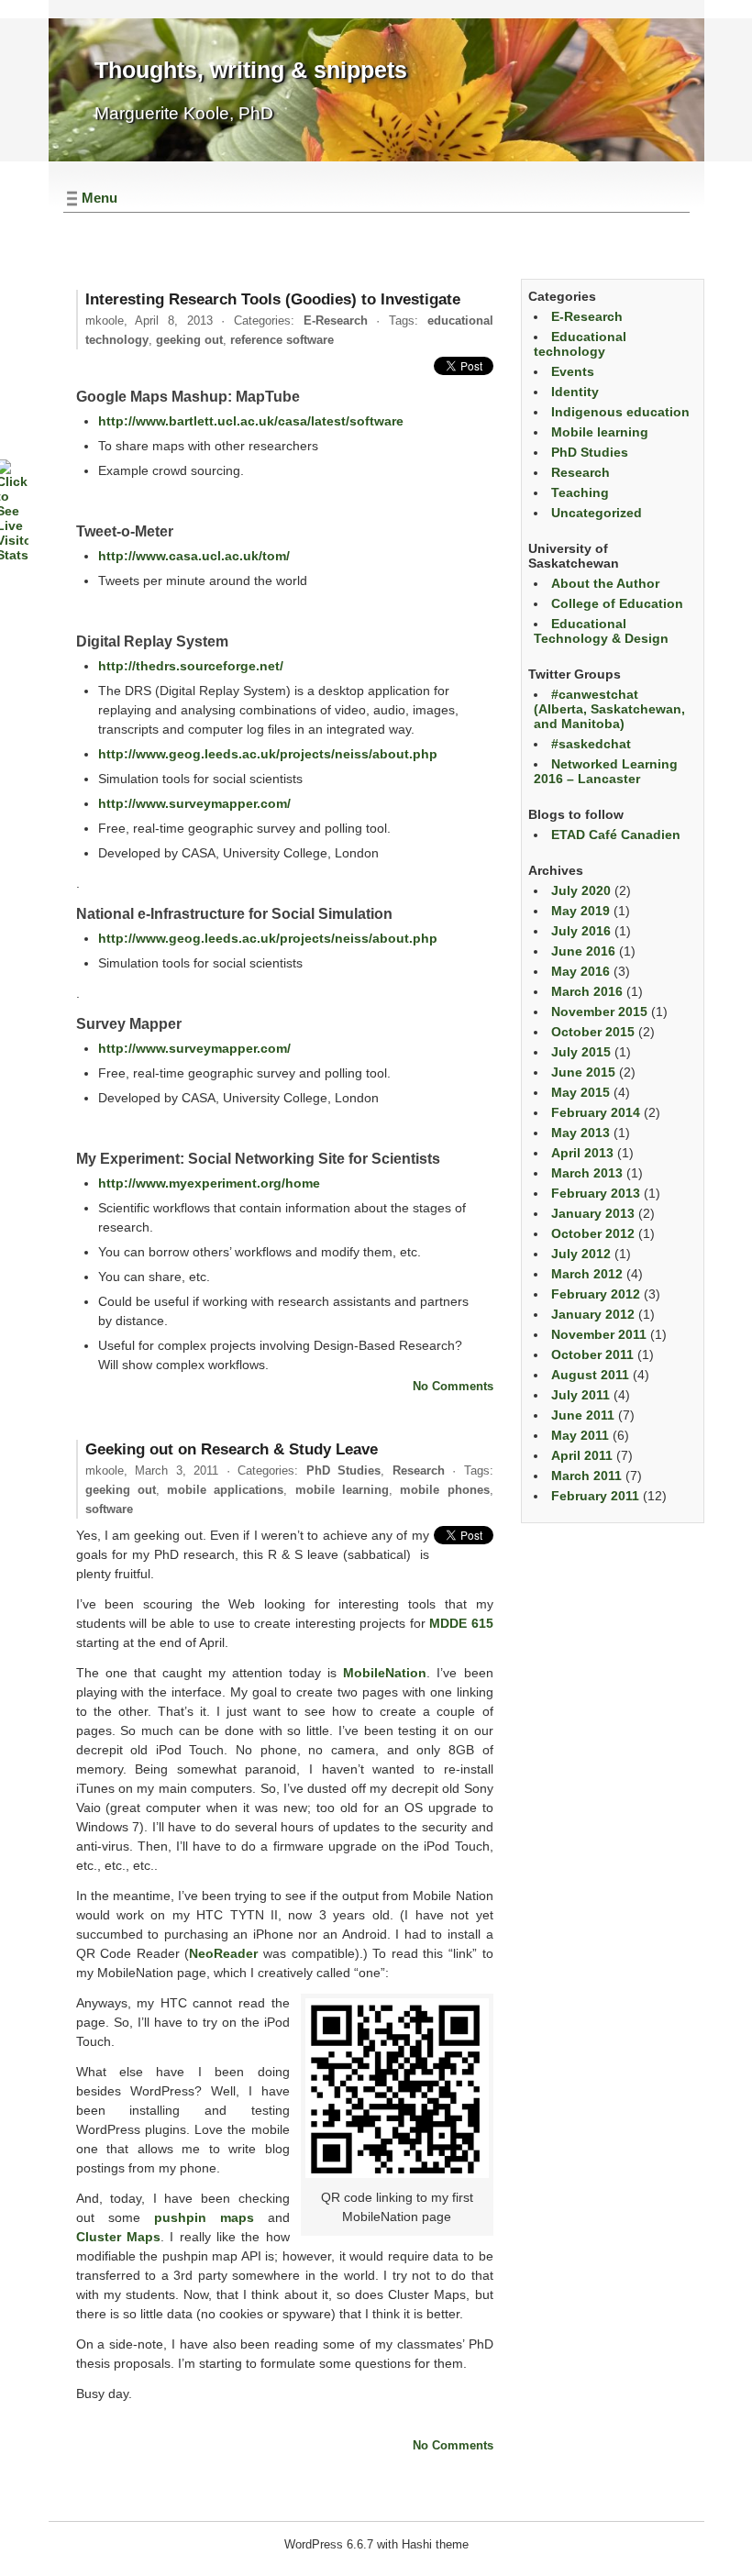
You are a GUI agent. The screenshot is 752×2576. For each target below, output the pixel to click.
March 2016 (587, 991)
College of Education (617, 603)
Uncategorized (597, 513)
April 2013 (582, 1153)
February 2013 (596, 1193)
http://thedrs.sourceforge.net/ (191, 666)
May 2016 (581, 971)
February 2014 (596, 1112)
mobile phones (444, 1490)
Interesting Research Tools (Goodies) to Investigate (273, 299)
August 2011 (590, 1375)
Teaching (580, 492)
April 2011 (582, 1455)
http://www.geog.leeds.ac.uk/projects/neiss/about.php (268, 754)
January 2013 (593, 1213)
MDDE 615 (461, 1623)
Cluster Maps (118, 2237)
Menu (100, 198)
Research (419, 1470)
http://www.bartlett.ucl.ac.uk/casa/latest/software (251, 421)
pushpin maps (204, 2217)
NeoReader (223, 1953)
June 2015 (583, 1072)
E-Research (336, 321)
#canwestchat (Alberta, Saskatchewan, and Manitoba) (609, 709)
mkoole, (149, 321)
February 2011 (595, 1496)
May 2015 (581, 1092)
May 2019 (581, 911)
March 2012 (587, 1274)
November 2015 (599, 1012)
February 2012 (596, 1294)
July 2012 (581, 1254)
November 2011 (599, 1334)
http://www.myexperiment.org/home (209, 1183)
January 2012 (593, 1314)
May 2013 (581, 1133)
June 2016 (583, 951)
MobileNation (385, 1673)
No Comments (453, 1386)
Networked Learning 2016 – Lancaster (606, 771)
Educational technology (580, 344)
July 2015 (581, 1052)
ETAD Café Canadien (616, 835)
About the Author (605, 583)
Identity (575, 392)
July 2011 (581, 1395)
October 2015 (593, 1032)
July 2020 (581, 890)
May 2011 (580, 1435)
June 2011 (583, 1415)
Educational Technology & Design (601, 631)
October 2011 (592, 1354)
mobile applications (225, 1490)
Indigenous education (620, 412)
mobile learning (342, 1490)
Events (573, 371)
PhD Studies (344, 1470)
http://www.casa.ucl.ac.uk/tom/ (194, 556)
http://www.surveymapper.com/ (194, 803)
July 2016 (581, 931)
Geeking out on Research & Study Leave (232, 1449)
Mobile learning (600, 432)
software (109, 1509)
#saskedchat (591, 744)
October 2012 (593, 1233)
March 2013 (587, 1173)
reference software (282, 340)
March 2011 (586, 1476)
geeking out (189, 340)
